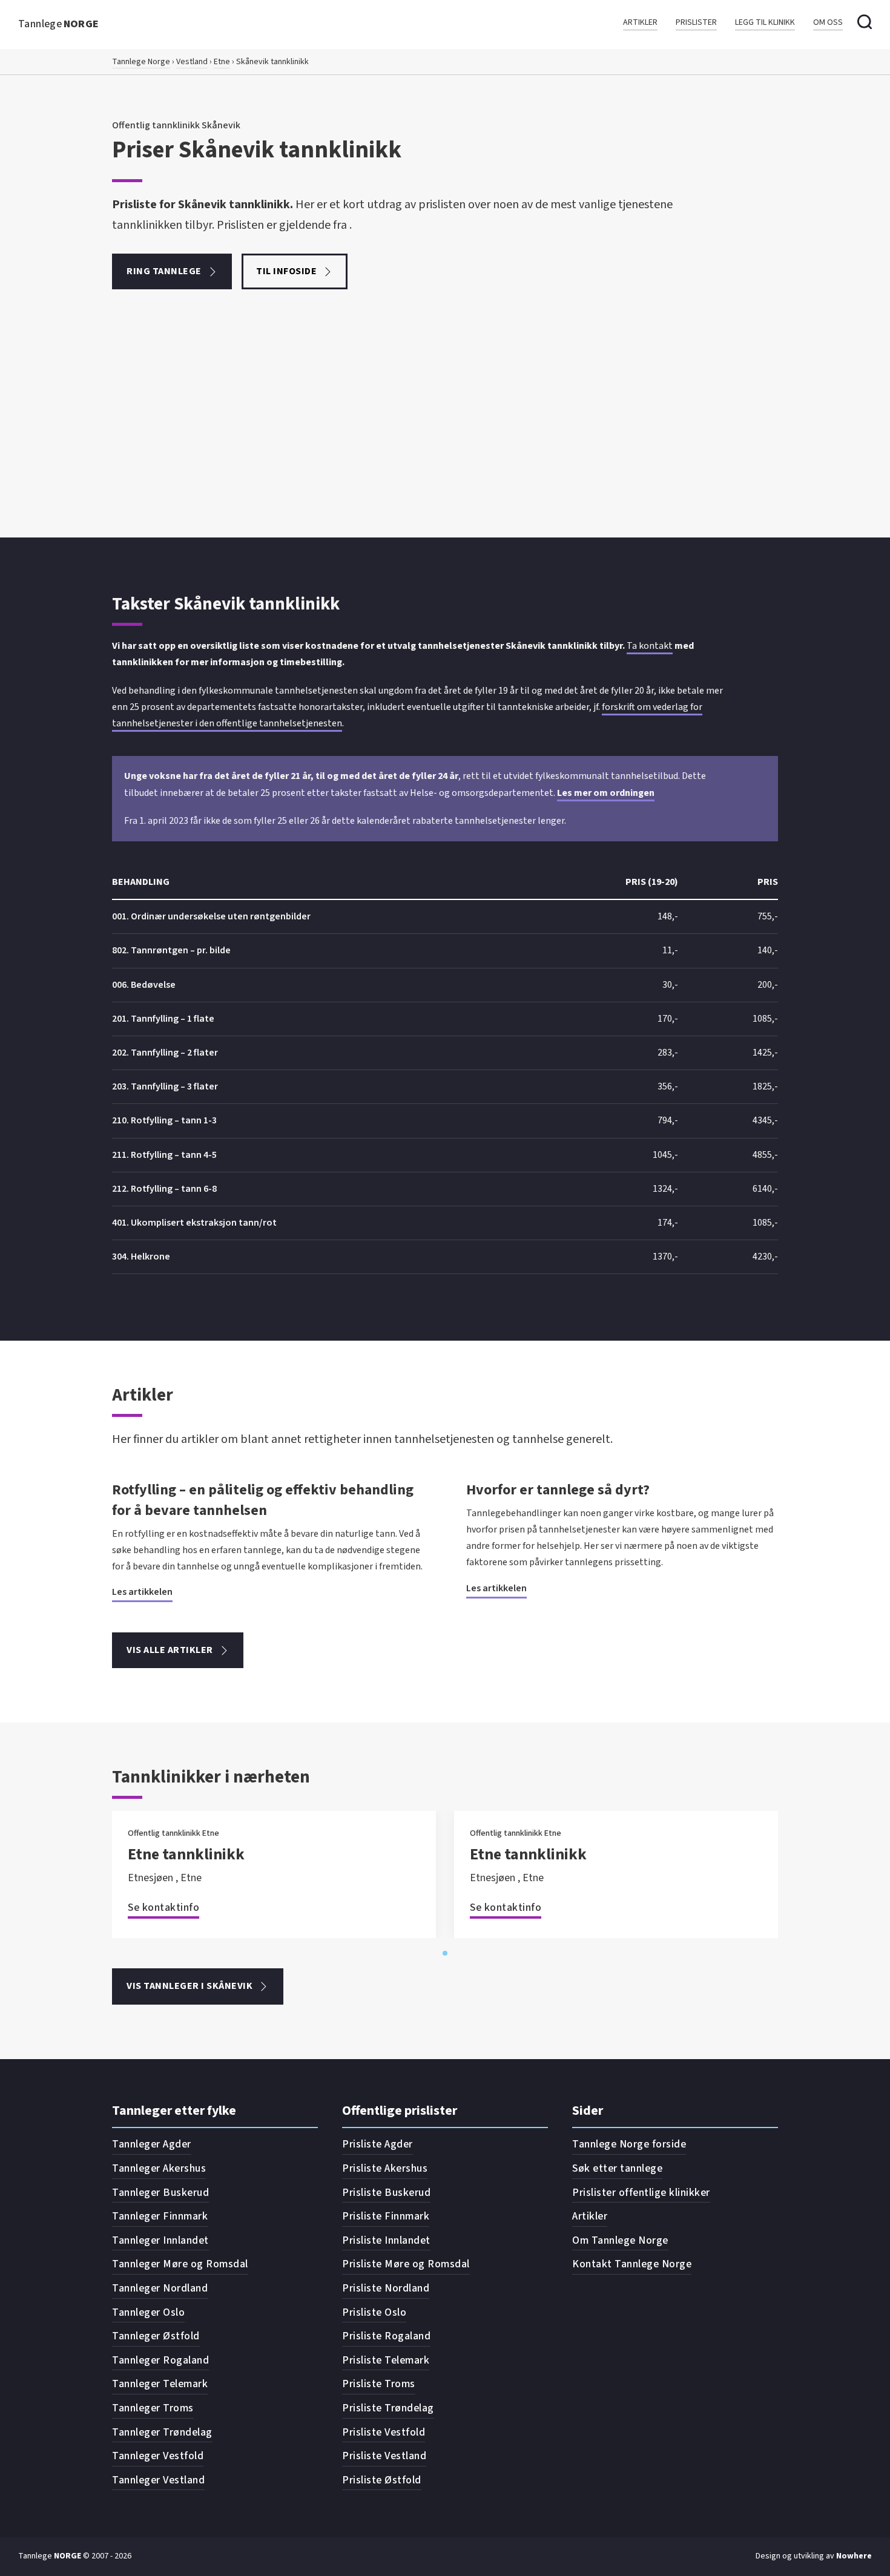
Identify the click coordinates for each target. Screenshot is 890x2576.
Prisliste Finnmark (386, 2216)
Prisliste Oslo (374, 2312)
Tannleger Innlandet (160, 2240)
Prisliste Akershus (385, 2168)
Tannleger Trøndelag (162, 2432)
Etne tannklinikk (186, 1854)
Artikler (640, 23)
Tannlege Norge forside (629, 2144)
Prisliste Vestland (384, 2456)
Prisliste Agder (377, 2144)
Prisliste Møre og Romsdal (406, 2264)
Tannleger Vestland (158, 2480)
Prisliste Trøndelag (388, 2408)
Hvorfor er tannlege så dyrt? (558, 1490)
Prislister (696, 23)
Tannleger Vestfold (158, 2456)
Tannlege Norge (141, 62)
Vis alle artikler (170, 1650)
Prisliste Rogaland (386, 2336)
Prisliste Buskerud (386, 2193)
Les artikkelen (142, 1592)
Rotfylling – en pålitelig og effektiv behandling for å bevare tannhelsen (263, 1500)
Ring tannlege (164, 271)
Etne (222, 62)
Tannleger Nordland (160, 2288)
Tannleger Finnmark (160, 2216)
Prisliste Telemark (386, 2360)
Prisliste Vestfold (384, 2432)
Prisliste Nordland (386, 2288)
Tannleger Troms (153, 2408)
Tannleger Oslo (148, 2312)
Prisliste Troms (379, 2384)
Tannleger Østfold (156, 2336)
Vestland (192, 62)
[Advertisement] (445, 447)
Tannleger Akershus (159, 2168)
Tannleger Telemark (160, 2384)
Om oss (828, 23)
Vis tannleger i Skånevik (190, 1986)
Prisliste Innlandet (386, 2240)
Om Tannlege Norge (620, 2240)
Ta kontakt (650, 646)
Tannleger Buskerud (160, 2193)
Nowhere (854, 2556)
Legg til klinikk (765, 23)
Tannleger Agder (152, 2144)
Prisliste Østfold (382, 2480)
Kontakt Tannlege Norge (632, 2264)
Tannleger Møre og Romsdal (180, 2264)
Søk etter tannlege (617, 2168)
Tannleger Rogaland (160, 2360)
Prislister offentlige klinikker (641, 2193)
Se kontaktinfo (163, 1907)
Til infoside (286, 271)
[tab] (445, 1953)
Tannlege (59, 24)
